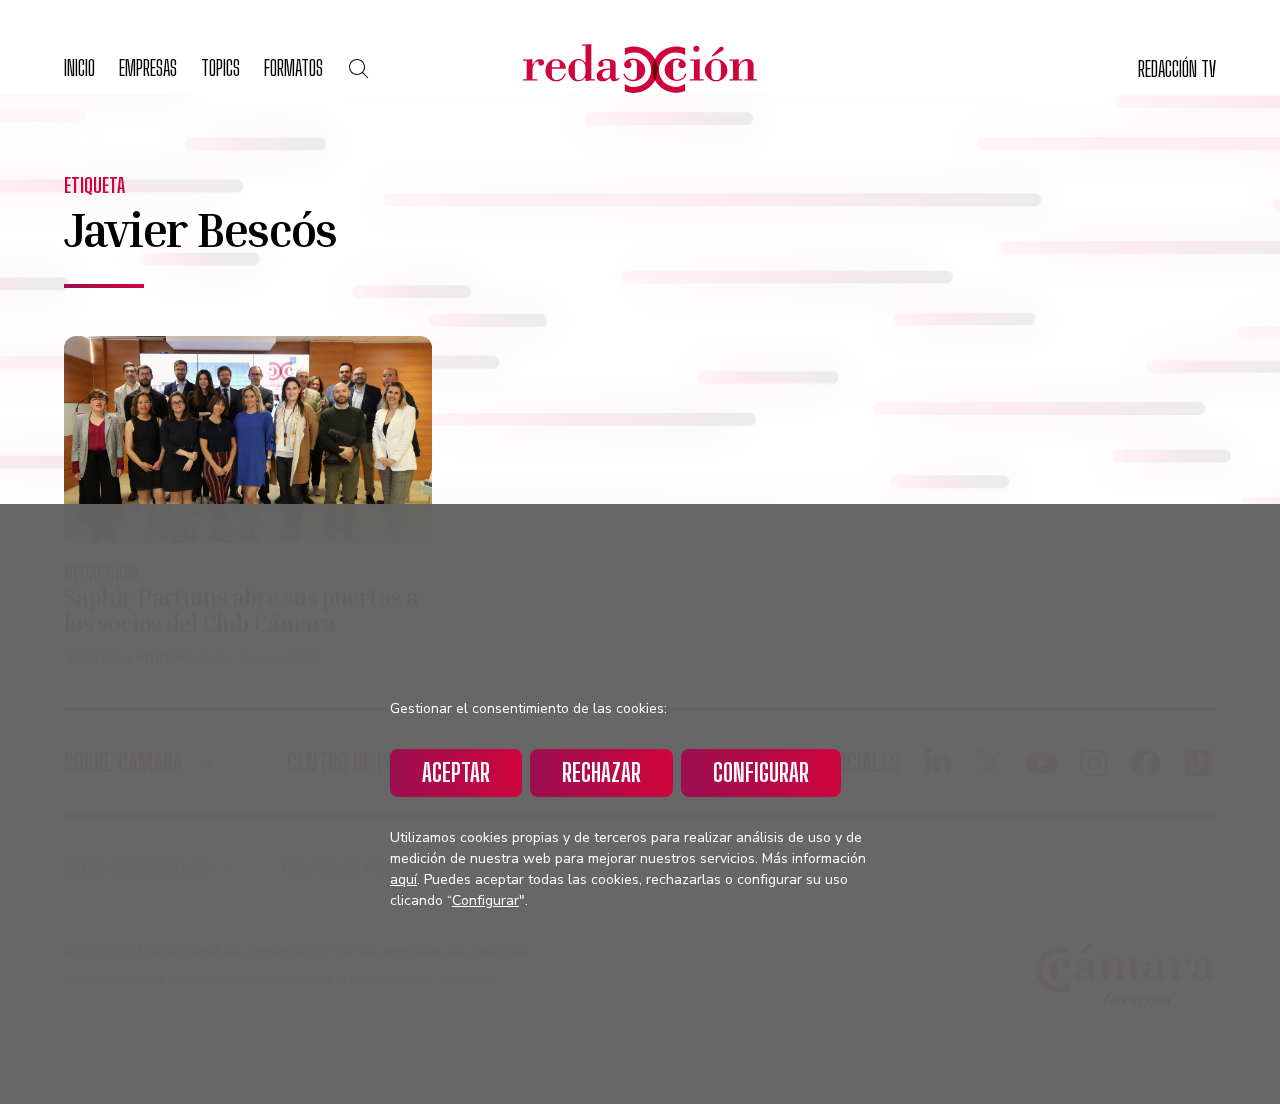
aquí (403, 879)
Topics (220, 67)
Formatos (293, 67)
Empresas (148, 67)
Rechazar (601, 772)
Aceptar (456, 772)
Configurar (761, 772)
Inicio (79, 67)
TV (1177, 68)
